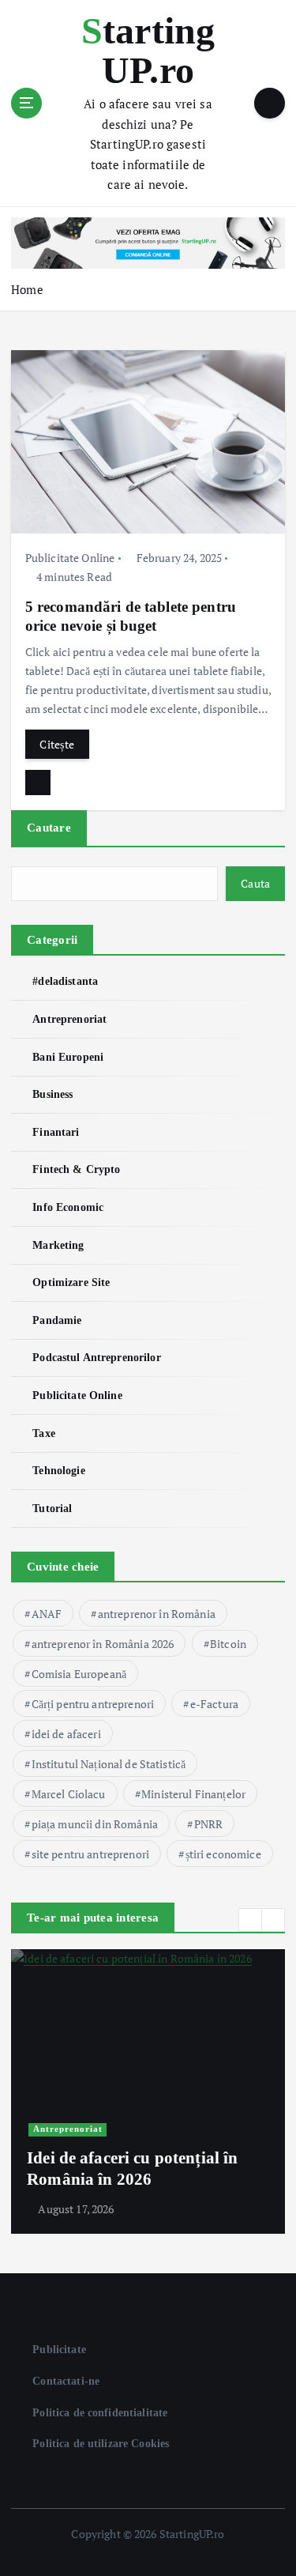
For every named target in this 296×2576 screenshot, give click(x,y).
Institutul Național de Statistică (109, 1764)
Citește (57, 744)
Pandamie (57, 1320)
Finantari (56, 1132)
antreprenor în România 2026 (103, 1644)
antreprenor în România (157, 1614)
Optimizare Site (71, 1282)
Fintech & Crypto (76, 1169)
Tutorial (52, 1508)
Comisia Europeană (79, 1674)
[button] (250, 1920)
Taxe (44, 1433)
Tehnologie (58, 1470)
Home (27, 289)
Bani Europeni (68, 1057)
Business (52, 1094)
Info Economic (68, 1207)
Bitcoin (228, 1644)
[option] (148, 2091)
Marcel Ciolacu (69, 1794)
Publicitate (59, 2349)
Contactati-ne (66, 2381)
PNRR (209, 1824)
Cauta (255, 883)
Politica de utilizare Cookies (101, 2443)
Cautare (49, 828)
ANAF (47, 1614)
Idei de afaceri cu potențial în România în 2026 (132, 2168)
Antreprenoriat (69, 1019)
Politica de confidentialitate (100, 2412)
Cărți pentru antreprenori (93, 1704)
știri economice (223, 1854)
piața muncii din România (95, 1824)
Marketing (58, 1245)
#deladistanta (65, 981)
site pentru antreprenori (90, 1854)
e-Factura (214, 1704)
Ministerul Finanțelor (193, 1794)
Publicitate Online (70, 558)
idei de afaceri (66, 1734)
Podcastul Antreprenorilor (97, 1357)
